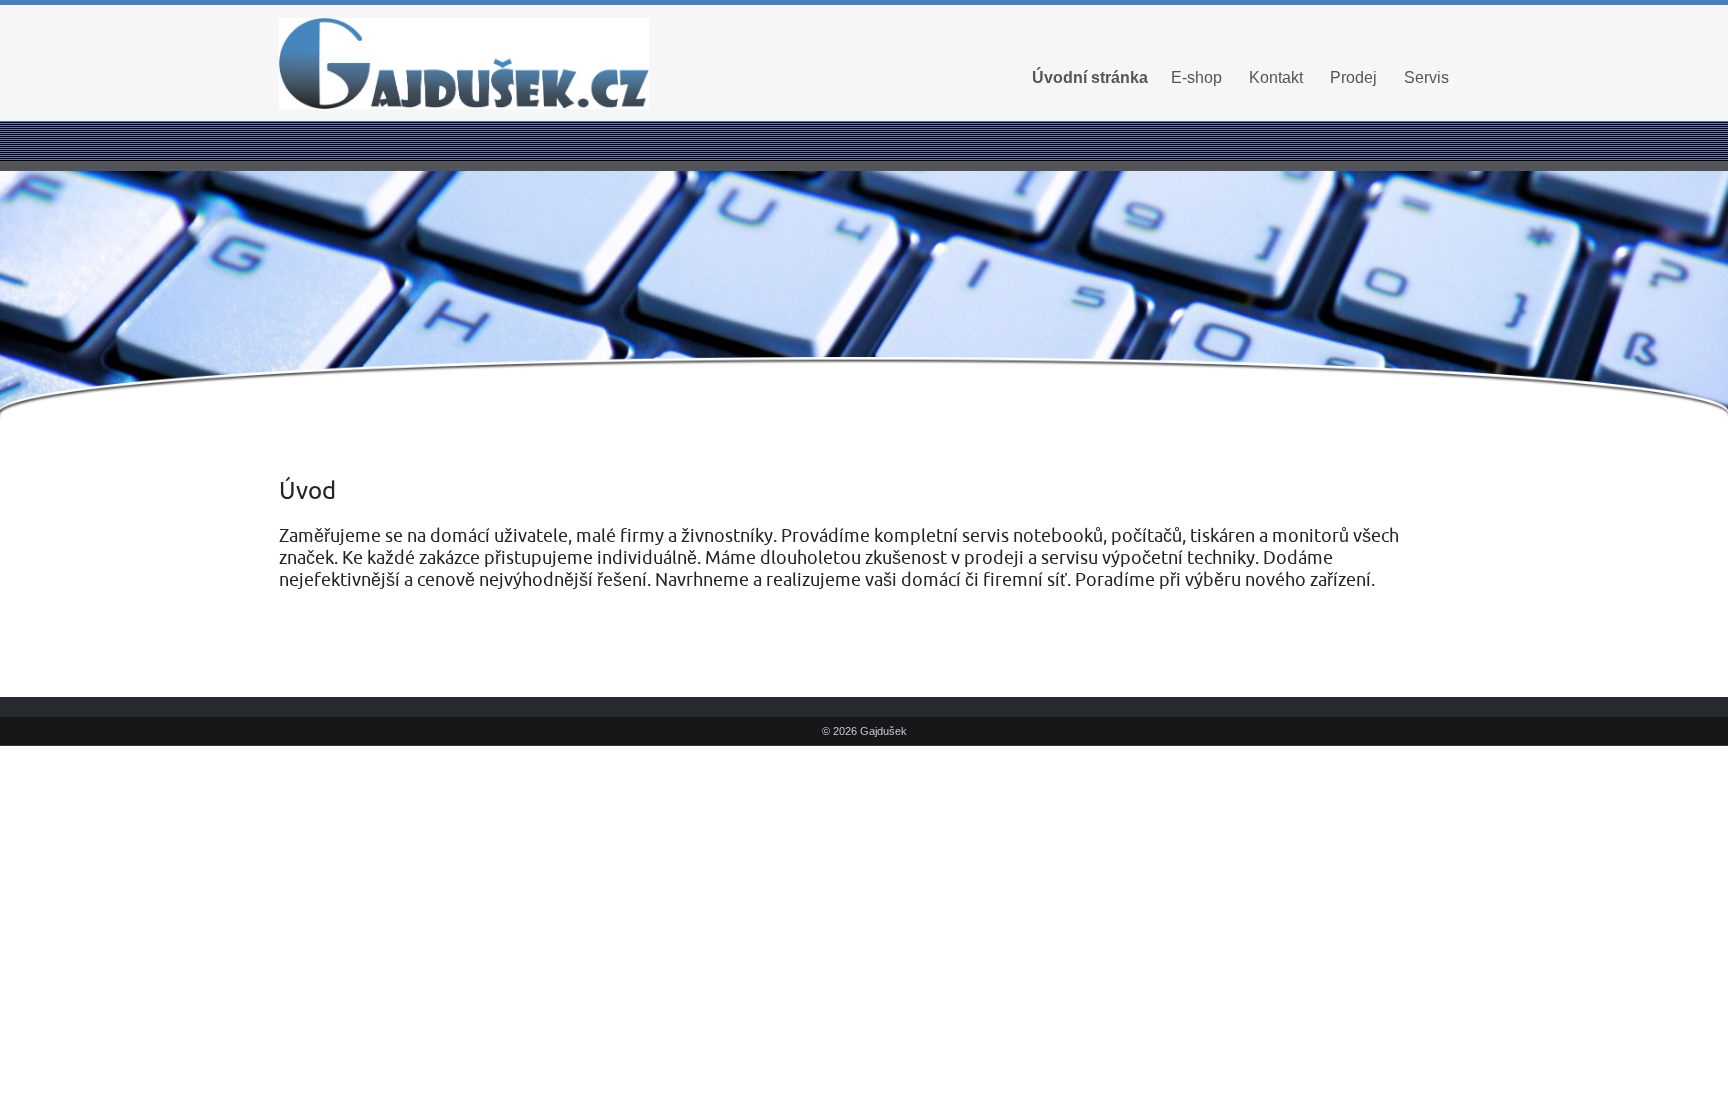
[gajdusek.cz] (464, 63)
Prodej (1353, 77)
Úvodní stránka (1090, 77)
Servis (1426, 77)
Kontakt (1276, 77)
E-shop (1196, 77)
